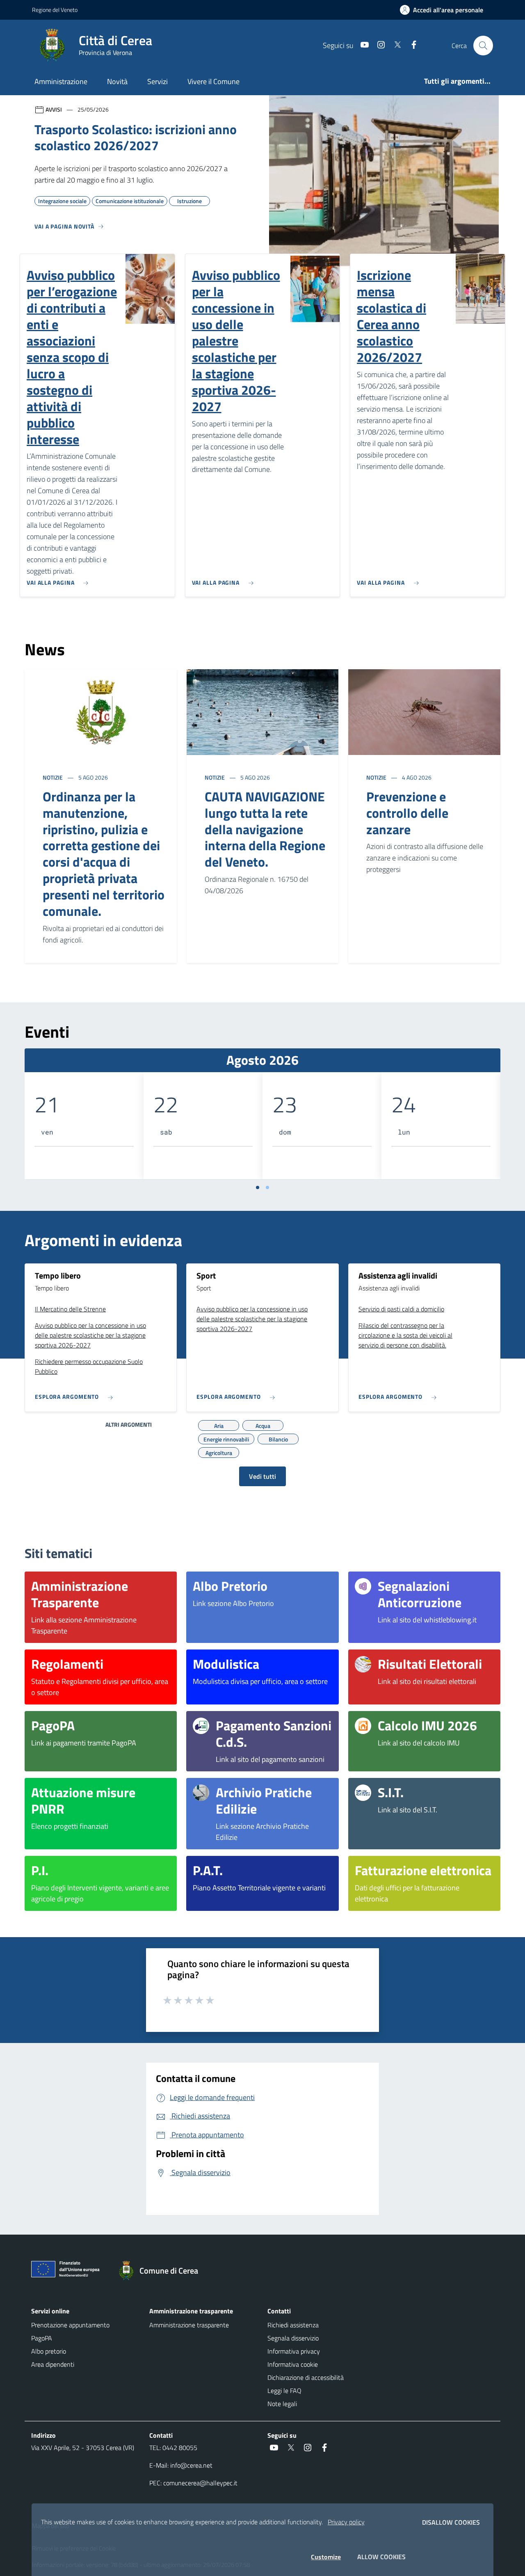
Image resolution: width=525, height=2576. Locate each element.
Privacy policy (346, 2522)
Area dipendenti (53, 2364)
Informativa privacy (294, 2351)
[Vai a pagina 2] (267, 1187)
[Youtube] (361, 45)
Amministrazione (61, 81)
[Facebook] (411, 45)
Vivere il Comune (213, 81)
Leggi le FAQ (284, 2391)
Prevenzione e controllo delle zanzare (407, 813)
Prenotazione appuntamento (70, 2325)
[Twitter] (394, 45)
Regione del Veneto (55, 10)
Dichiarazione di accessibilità (306, 2377)
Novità (117, 81)
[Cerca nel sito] (483, 46)
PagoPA (42, 2338)
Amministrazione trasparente (189, 2325)
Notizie (53, 777)
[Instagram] (378, 45)
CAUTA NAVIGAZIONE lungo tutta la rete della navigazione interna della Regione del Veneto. (265, 829)
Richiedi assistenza (293, 2325)
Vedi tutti (262, 1476)
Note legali (282, 2404)
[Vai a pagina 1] (258, 1187)
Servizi (157, 81)
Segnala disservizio (293, 2338)
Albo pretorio (49, 2351)
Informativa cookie (293, 2364)
